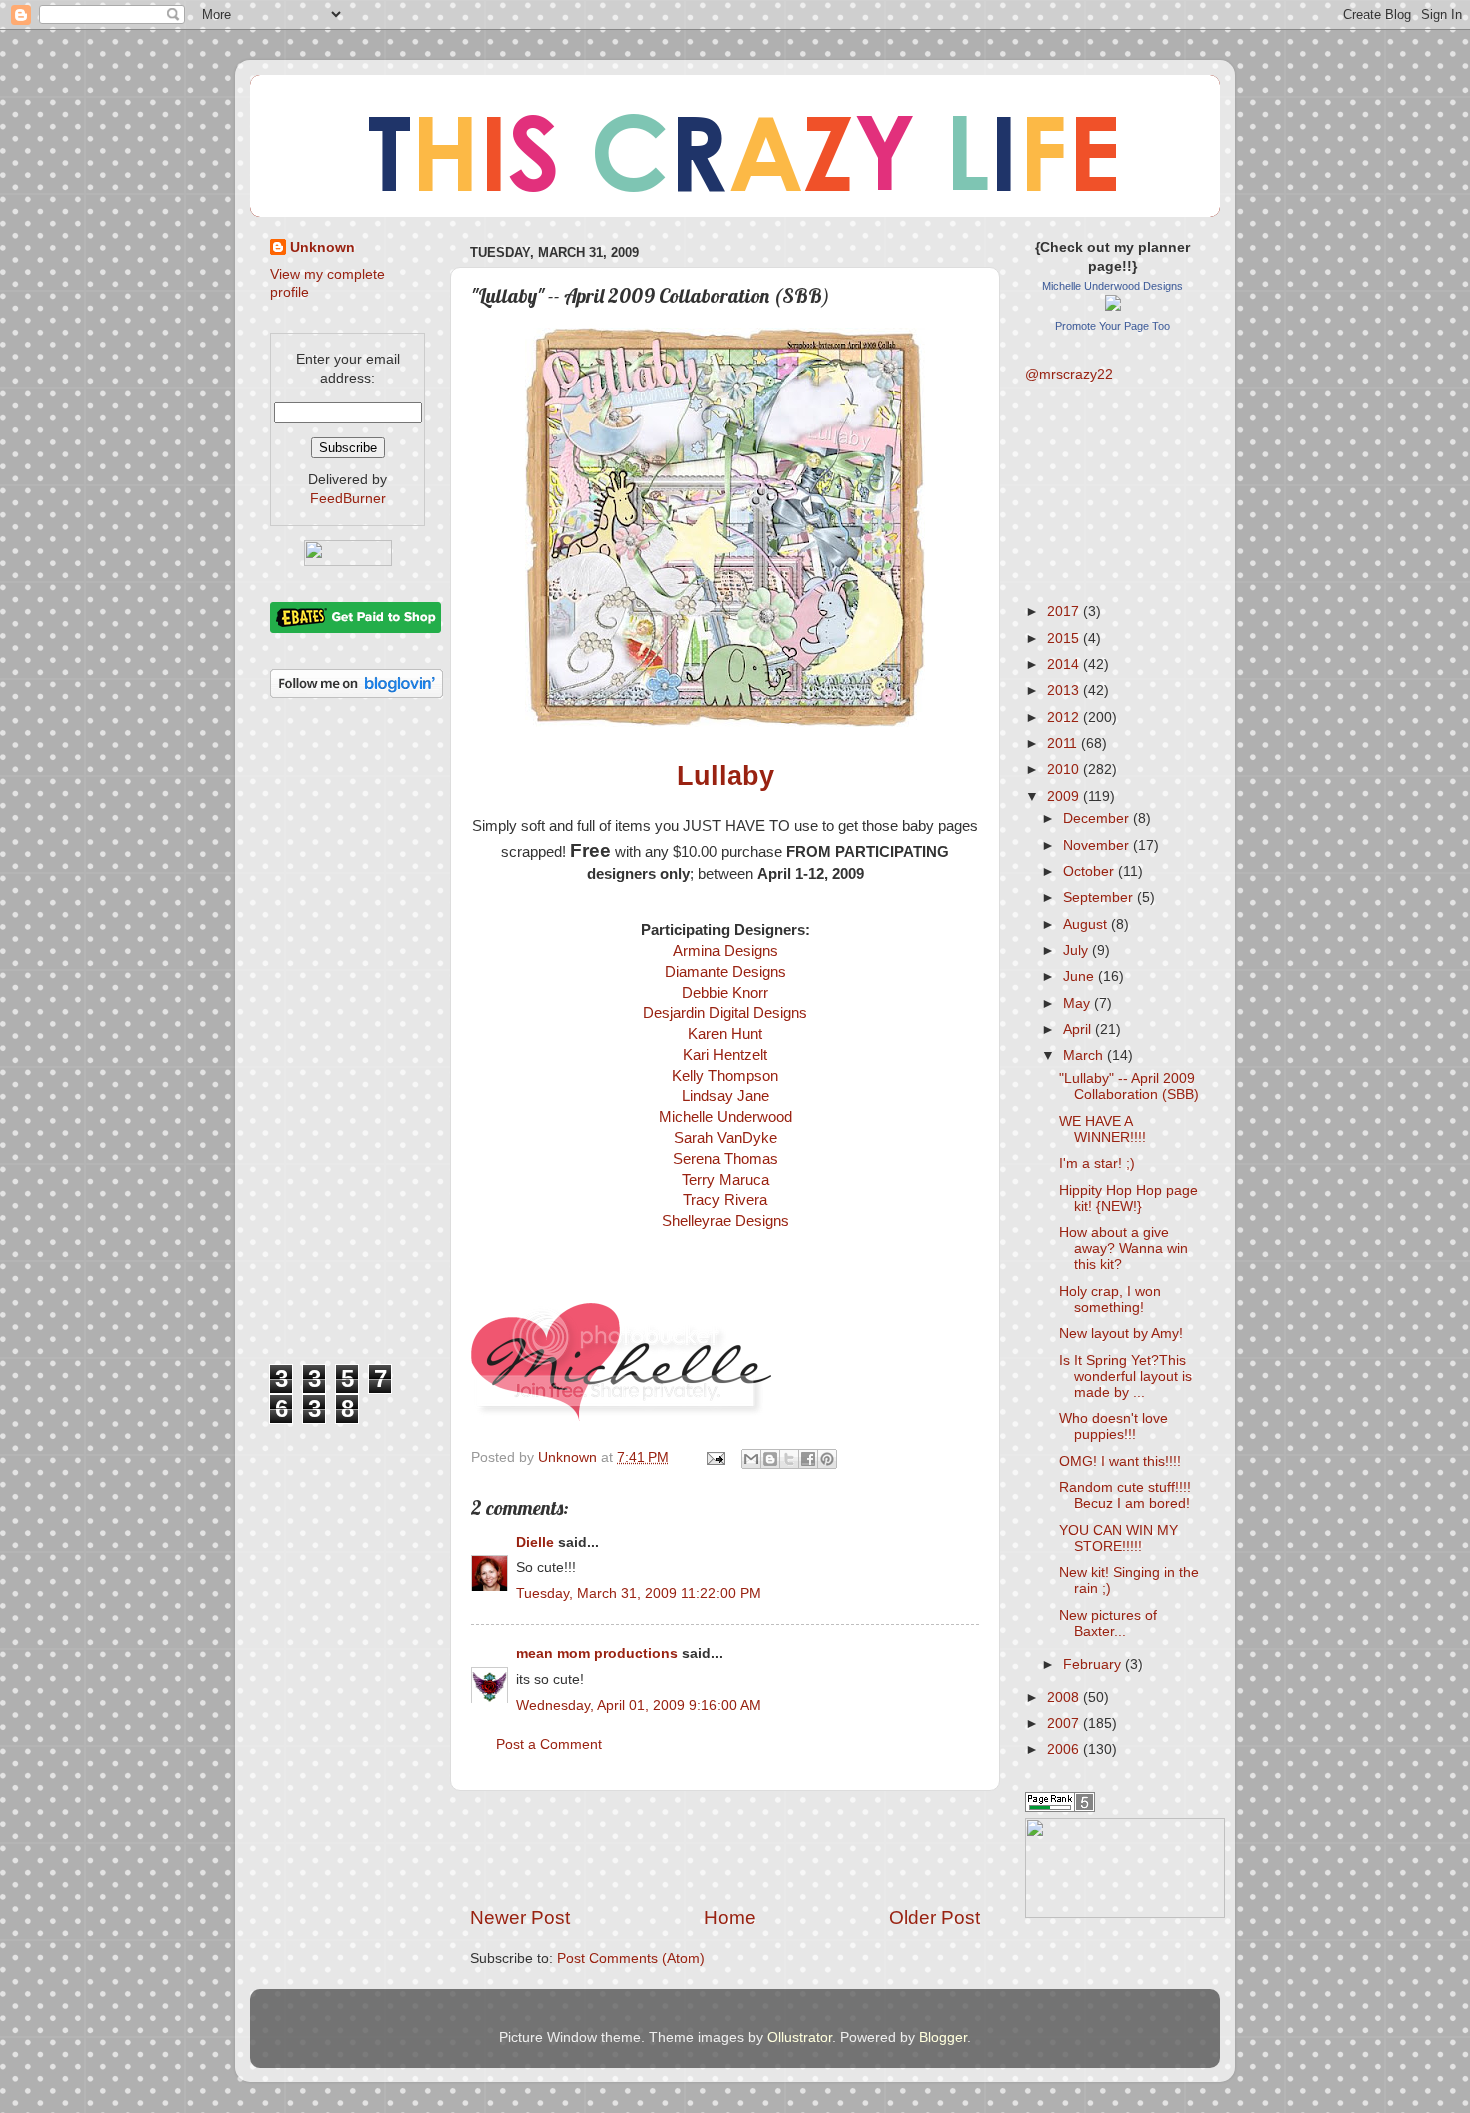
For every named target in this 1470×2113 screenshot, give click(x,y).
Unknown (322, 247)
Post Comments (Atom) (631, 1958)
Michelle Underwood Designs (1112, 286)
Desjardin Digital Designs (725, 1013)
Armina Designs (725, 951)
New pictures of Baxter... (1108, 1623)
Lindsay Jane (725, 1096)
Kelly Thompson (725, 1076)
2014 (1065, 664)
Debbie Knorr (725, 993)
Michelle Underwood (725, 1117)
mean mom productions (597, 1653)
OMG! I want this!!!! (1120, 1461)
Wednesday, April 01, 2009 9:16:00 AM (638, 1705)
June (1080, 976)
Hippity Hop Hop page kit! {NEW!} (1128, 1198)
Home (730, 1917)
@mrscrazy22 (1069, 374)
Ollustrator (799, 2037)
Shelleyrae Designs (725, 1221)
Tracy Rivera (725, 1200)
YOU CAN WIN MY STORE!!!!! (1118, 1538)
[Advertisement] (725, 1848)
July (1077, 950)
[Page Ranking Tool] (1060, 1807)
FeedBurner (348, 498)
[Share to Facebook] (808, 1459)
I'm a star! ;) (1097, 1163)
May (1078, 1003)
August (1087, 924)
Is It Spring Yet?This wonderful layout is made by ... (1125, 1376)
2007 (1065, 1723)
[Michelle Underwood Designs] (1113, 306)
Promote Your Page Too (1112, 326)
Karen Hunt (725, 1034)
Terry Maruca (725, 1180)
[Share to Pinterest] (827, 1459)
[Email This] (751, 1459)
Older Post (934, 1917)
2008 (1065, 1697)
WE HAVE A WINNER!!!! (1102, 1129)
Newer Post (520, 1917)
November (1098, 845)
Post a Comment (549, 1744)
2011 (1064, 743)
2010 (1065, 769)
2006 (1065, 1749)
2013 (1065, 690)
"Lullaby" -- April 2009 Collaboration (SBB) (1129, 1086)
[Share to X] (789, 1459)
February (1094, 1664)
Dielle (535, 1542)
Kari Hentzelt (725, 1055)
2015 (1065, 638)
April (1079, 1029)
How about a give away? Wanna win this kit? (1123, 1248)
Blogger (943, 2037)
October (1090, 871)
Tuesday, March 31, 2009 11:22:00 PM (638, 1593)
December (1098, 818)
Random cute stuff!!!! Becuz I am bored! (1125, 1495)
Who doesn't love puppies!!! (1113, 1426)
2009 (1065, 796)
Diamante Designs (725, 972)
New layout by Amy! (1121, 1333)
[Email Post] (714, 1457)
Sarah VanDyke (725, 1138)
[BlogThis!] (770, 1459)
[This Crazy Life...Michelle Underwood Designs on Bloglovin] (356, 693)
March (1085, 1055)
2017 (1065, 611)
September (1100, 897)
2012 (1065, 717)
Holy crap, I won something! (1110, 1299)
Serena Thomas (725, 1159)
